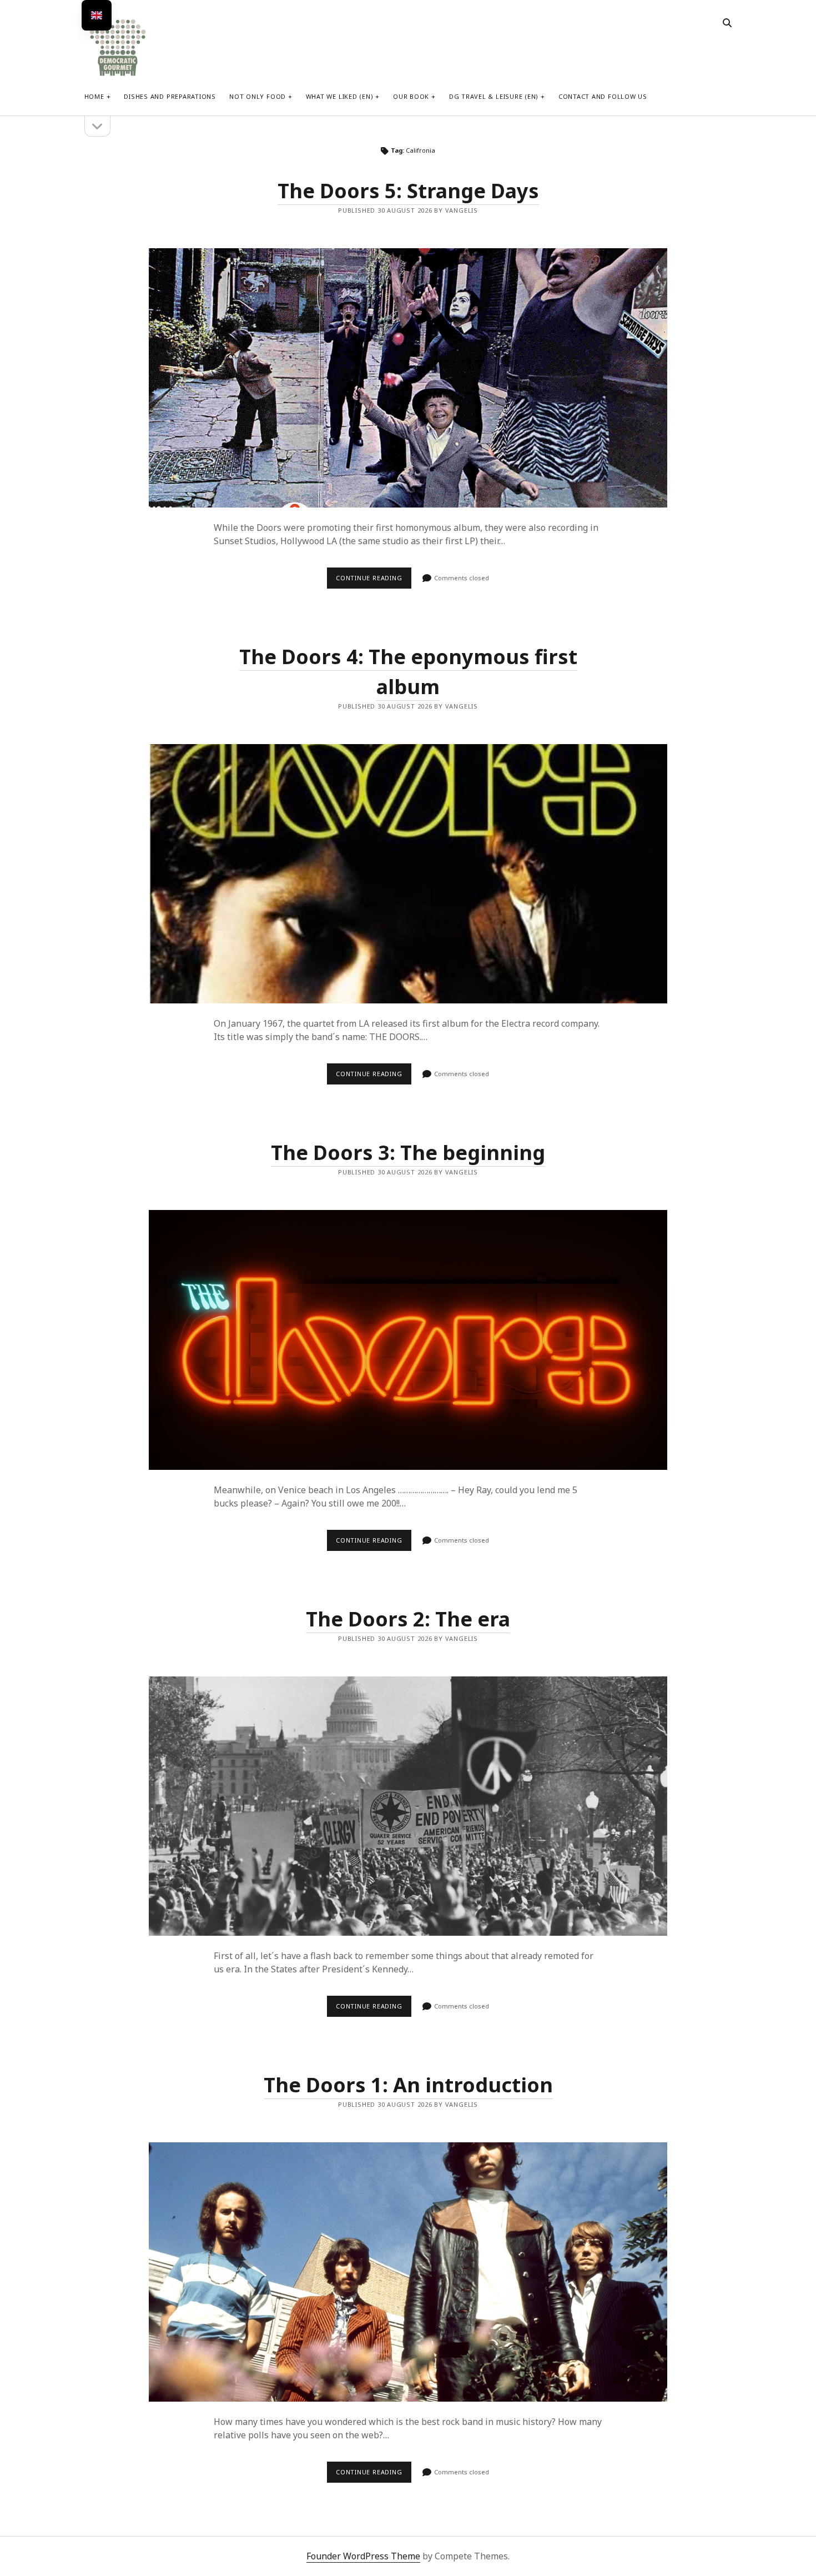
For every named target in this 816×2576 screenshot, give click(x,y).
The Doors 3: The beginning (408, 1153)
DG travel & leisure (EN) (494, 96)
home (94, 96)
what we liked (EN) (340, 96)
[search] (727, 23)
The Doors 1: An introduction (408, 2085)
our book (411, 96)
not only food (258, 96)
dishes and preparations (170, 96)
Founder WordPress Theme (363, 2556)
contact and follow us (603, 96)
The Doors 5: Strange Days (408, 191)
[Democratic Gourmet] (118, 75)
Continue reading (374, 581)
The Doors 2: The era (408, 1619)
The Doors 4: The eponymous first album (408, 874)
